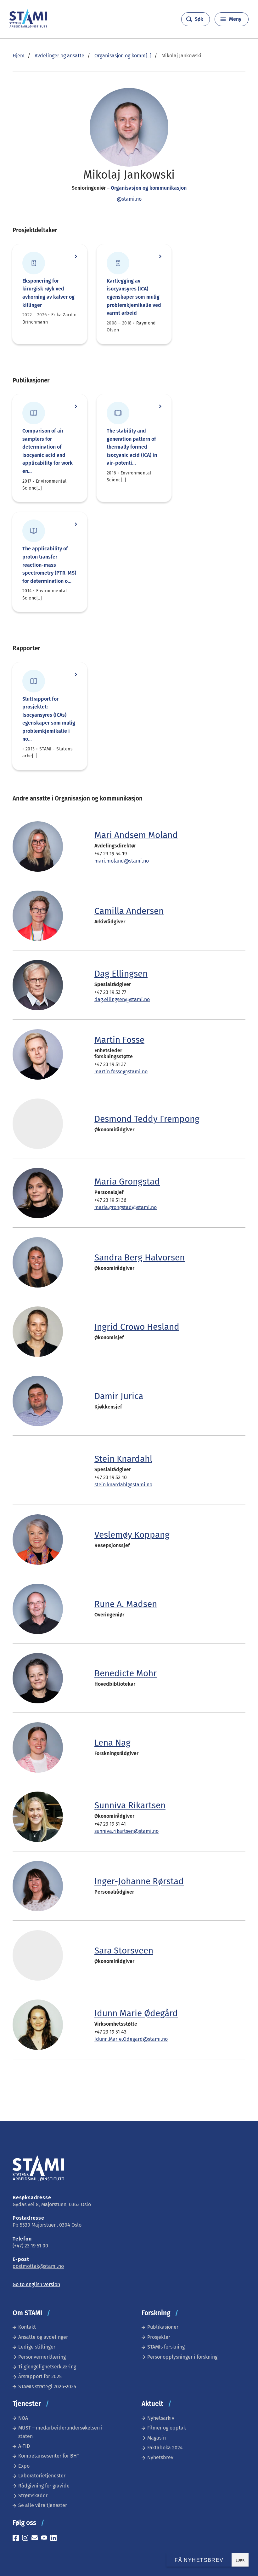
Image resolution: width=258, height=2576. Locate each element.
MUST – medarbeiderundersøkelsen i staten (60, 2432)
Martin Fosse (119, 1040)
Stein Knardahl (123, 1459)
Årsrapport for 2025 (40, 2376)
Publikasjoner (163, 2327)
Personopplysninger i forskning (182, 2357)
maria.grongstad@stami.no (126, 1207)
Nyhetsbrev (160, 2457)
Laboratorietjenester (42, 2476)
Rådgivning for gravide (44, 2486)
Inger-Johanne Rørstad (139, 1881)
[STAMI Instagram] (27, 2539)
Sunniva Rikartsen (130, 1805)
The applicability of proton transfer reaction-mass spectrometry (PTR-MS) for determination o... (49, 565)
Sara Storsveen (124, 1951)
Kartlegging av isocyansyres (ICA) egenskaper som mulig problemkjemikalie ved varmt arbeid (134, 297)
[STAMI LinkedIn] (55, 2539)
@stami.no (129, 199)
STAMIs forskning (166, 2347)
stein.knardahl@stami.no (123, 1485)
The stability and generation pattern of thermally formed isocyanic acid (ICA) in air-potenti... (132, 447)
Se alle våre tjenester (43, 2505)
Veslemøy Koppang (132, 1535)
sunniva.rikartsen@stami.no (126, 1831)
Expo (24, 2466)
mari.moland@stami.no (122, 861)
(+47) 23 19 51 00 (30, 2246)
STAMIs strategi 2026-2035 (47, 2387)
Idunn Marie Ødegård (136, 2013)
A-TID (24, 2446)
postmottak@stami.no (38, 2266)
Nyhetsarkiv (161, 2418)
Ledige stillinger (37, 2347)
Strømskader (33, 2496)
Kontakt (27, 2327)
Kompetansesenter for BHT (49, 2456)
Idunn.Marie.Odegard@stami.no (131, 2039)
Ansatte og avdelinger (43, 2337)
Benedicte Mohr (126, 1673)
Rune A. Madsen (126, 1604)
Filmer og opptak (167, 2428)
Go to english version (36, 2284)
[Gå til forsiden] (28, 26)
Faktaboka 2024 (165, 2448)
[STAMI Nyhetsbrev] (36, 2539)
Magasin (157, 2438)
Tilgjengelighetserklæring (47, 2367)
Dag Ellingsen (121, 974)
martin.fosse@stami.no (121, 1072)
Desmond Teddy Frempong (147, 1119)
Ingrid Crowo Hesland (137, 1327)
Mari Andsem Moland (136, 835)
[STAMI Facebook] (17, 2539)
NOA (23, 2418)
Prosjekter (159, 2337)
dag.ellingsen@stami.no (122, 999)
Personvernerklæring (42, 2357)
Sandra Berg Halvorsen (140, 1257)
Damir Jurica (119, 1396)
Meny (235, 19)
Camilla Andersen (129, 911)
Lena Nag (112, 1743)
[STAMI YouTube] (46, 2539)
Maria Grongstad (127, 1182)
